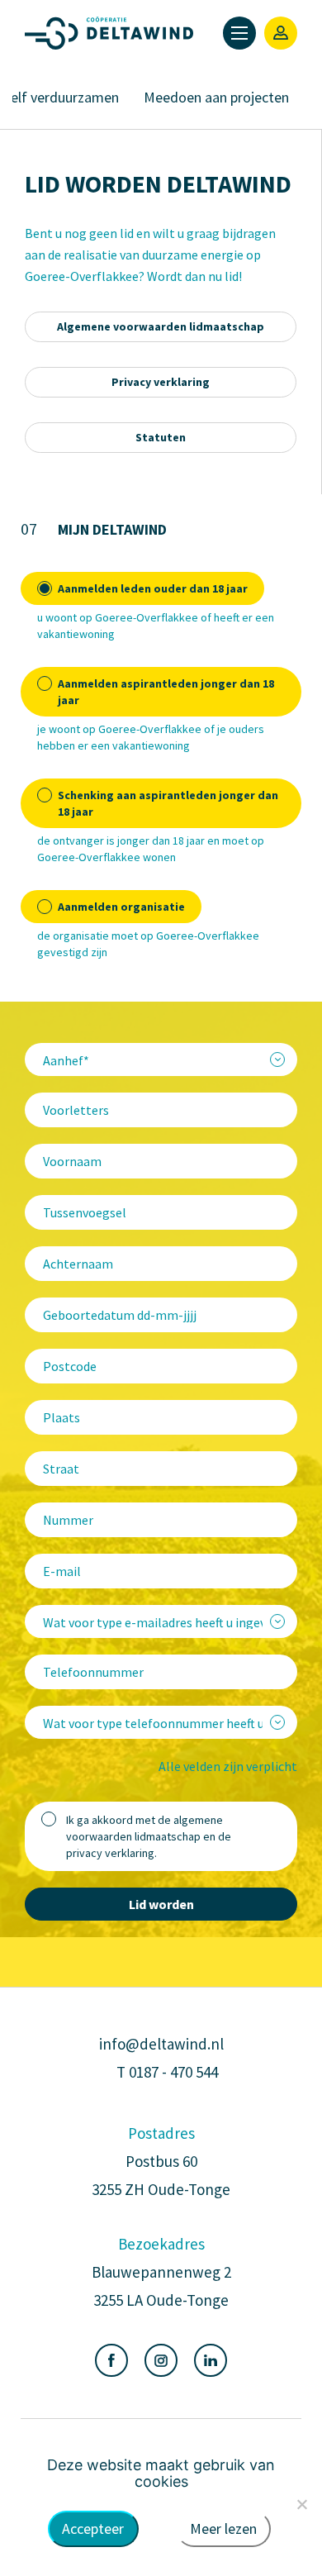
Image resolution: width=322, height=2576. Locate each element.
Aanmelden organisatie (121, 907)
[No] (301, 2504)
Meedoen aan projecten (216, 97)
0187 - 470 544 (173, 2072)
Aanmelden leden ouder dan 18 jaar (153, 588)
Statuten (161, 437)
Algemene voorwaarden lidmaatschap (161, 326)
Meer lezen (223, 2528)
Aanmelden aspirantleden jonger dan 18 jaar (166, 692)
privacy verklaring (110, 1853)
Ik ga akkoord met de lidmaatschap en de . (149, 1836)
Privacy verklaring (161, 382)
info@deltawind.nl (161, 2044)
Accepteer (93, 2528)
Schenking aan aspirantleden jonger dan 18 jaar (168, 803)
